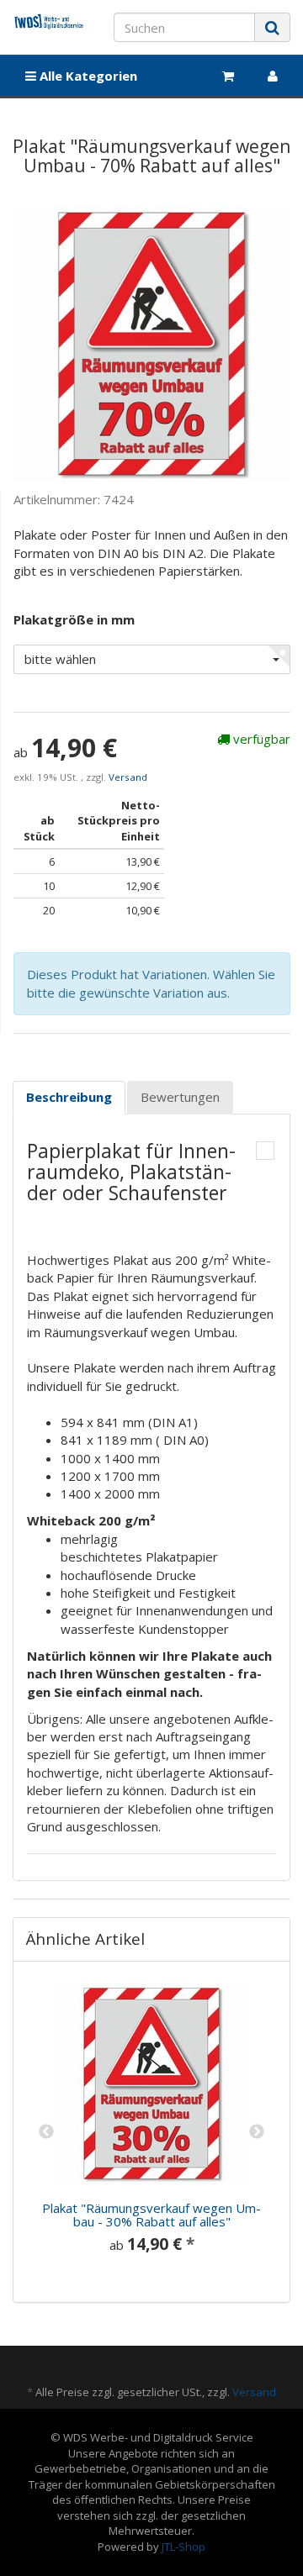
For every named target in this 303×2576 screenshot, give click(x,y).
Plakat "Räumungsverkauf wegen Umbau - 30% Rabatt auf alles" (151, 2215)
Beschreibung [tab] (69, 1097)
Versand (128, 777)
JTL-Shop (183, 2547)
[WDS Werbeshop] (50, 21)
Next (257, 2132)
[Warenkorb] (228, 75)
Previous (46, 2132)
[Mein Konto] (273, 75)
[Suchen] (272, 27)
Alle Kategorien (87, 76)
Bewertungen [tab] (180, 1097)
